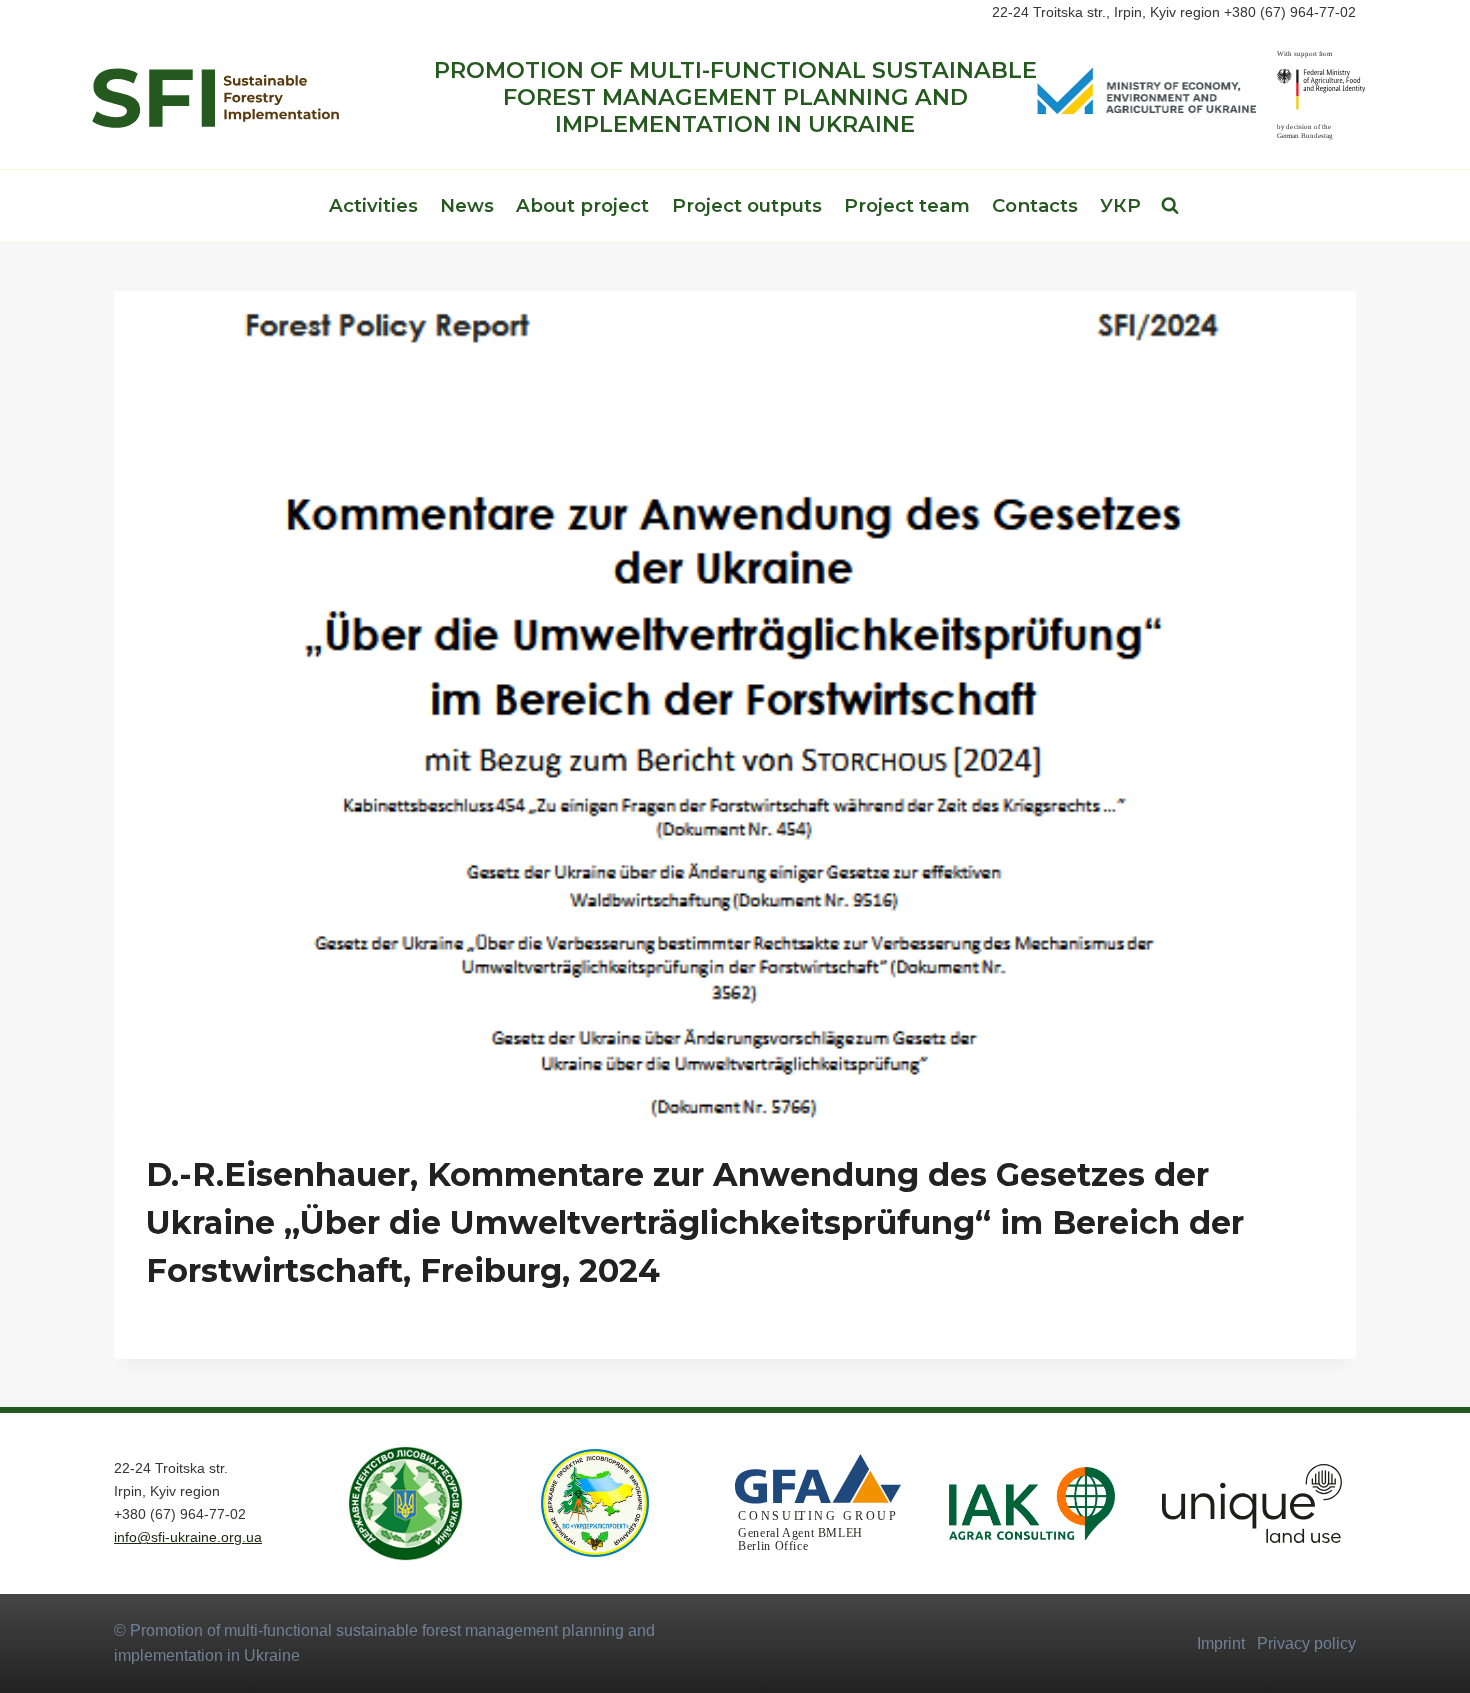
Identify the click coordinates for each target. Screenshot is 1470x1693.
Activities (373, 205)
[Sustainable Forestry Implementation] (215, 97)
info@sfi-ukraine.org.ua (188, 1537)
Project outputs (747, 205)
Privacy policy (1306, 1643)
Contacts (1035, 205)
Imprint (1221, 1643)
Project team (907, 205)
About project (582, 205)
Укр (1120, 205)
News (467, 205)
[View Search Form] (1170, 206)
